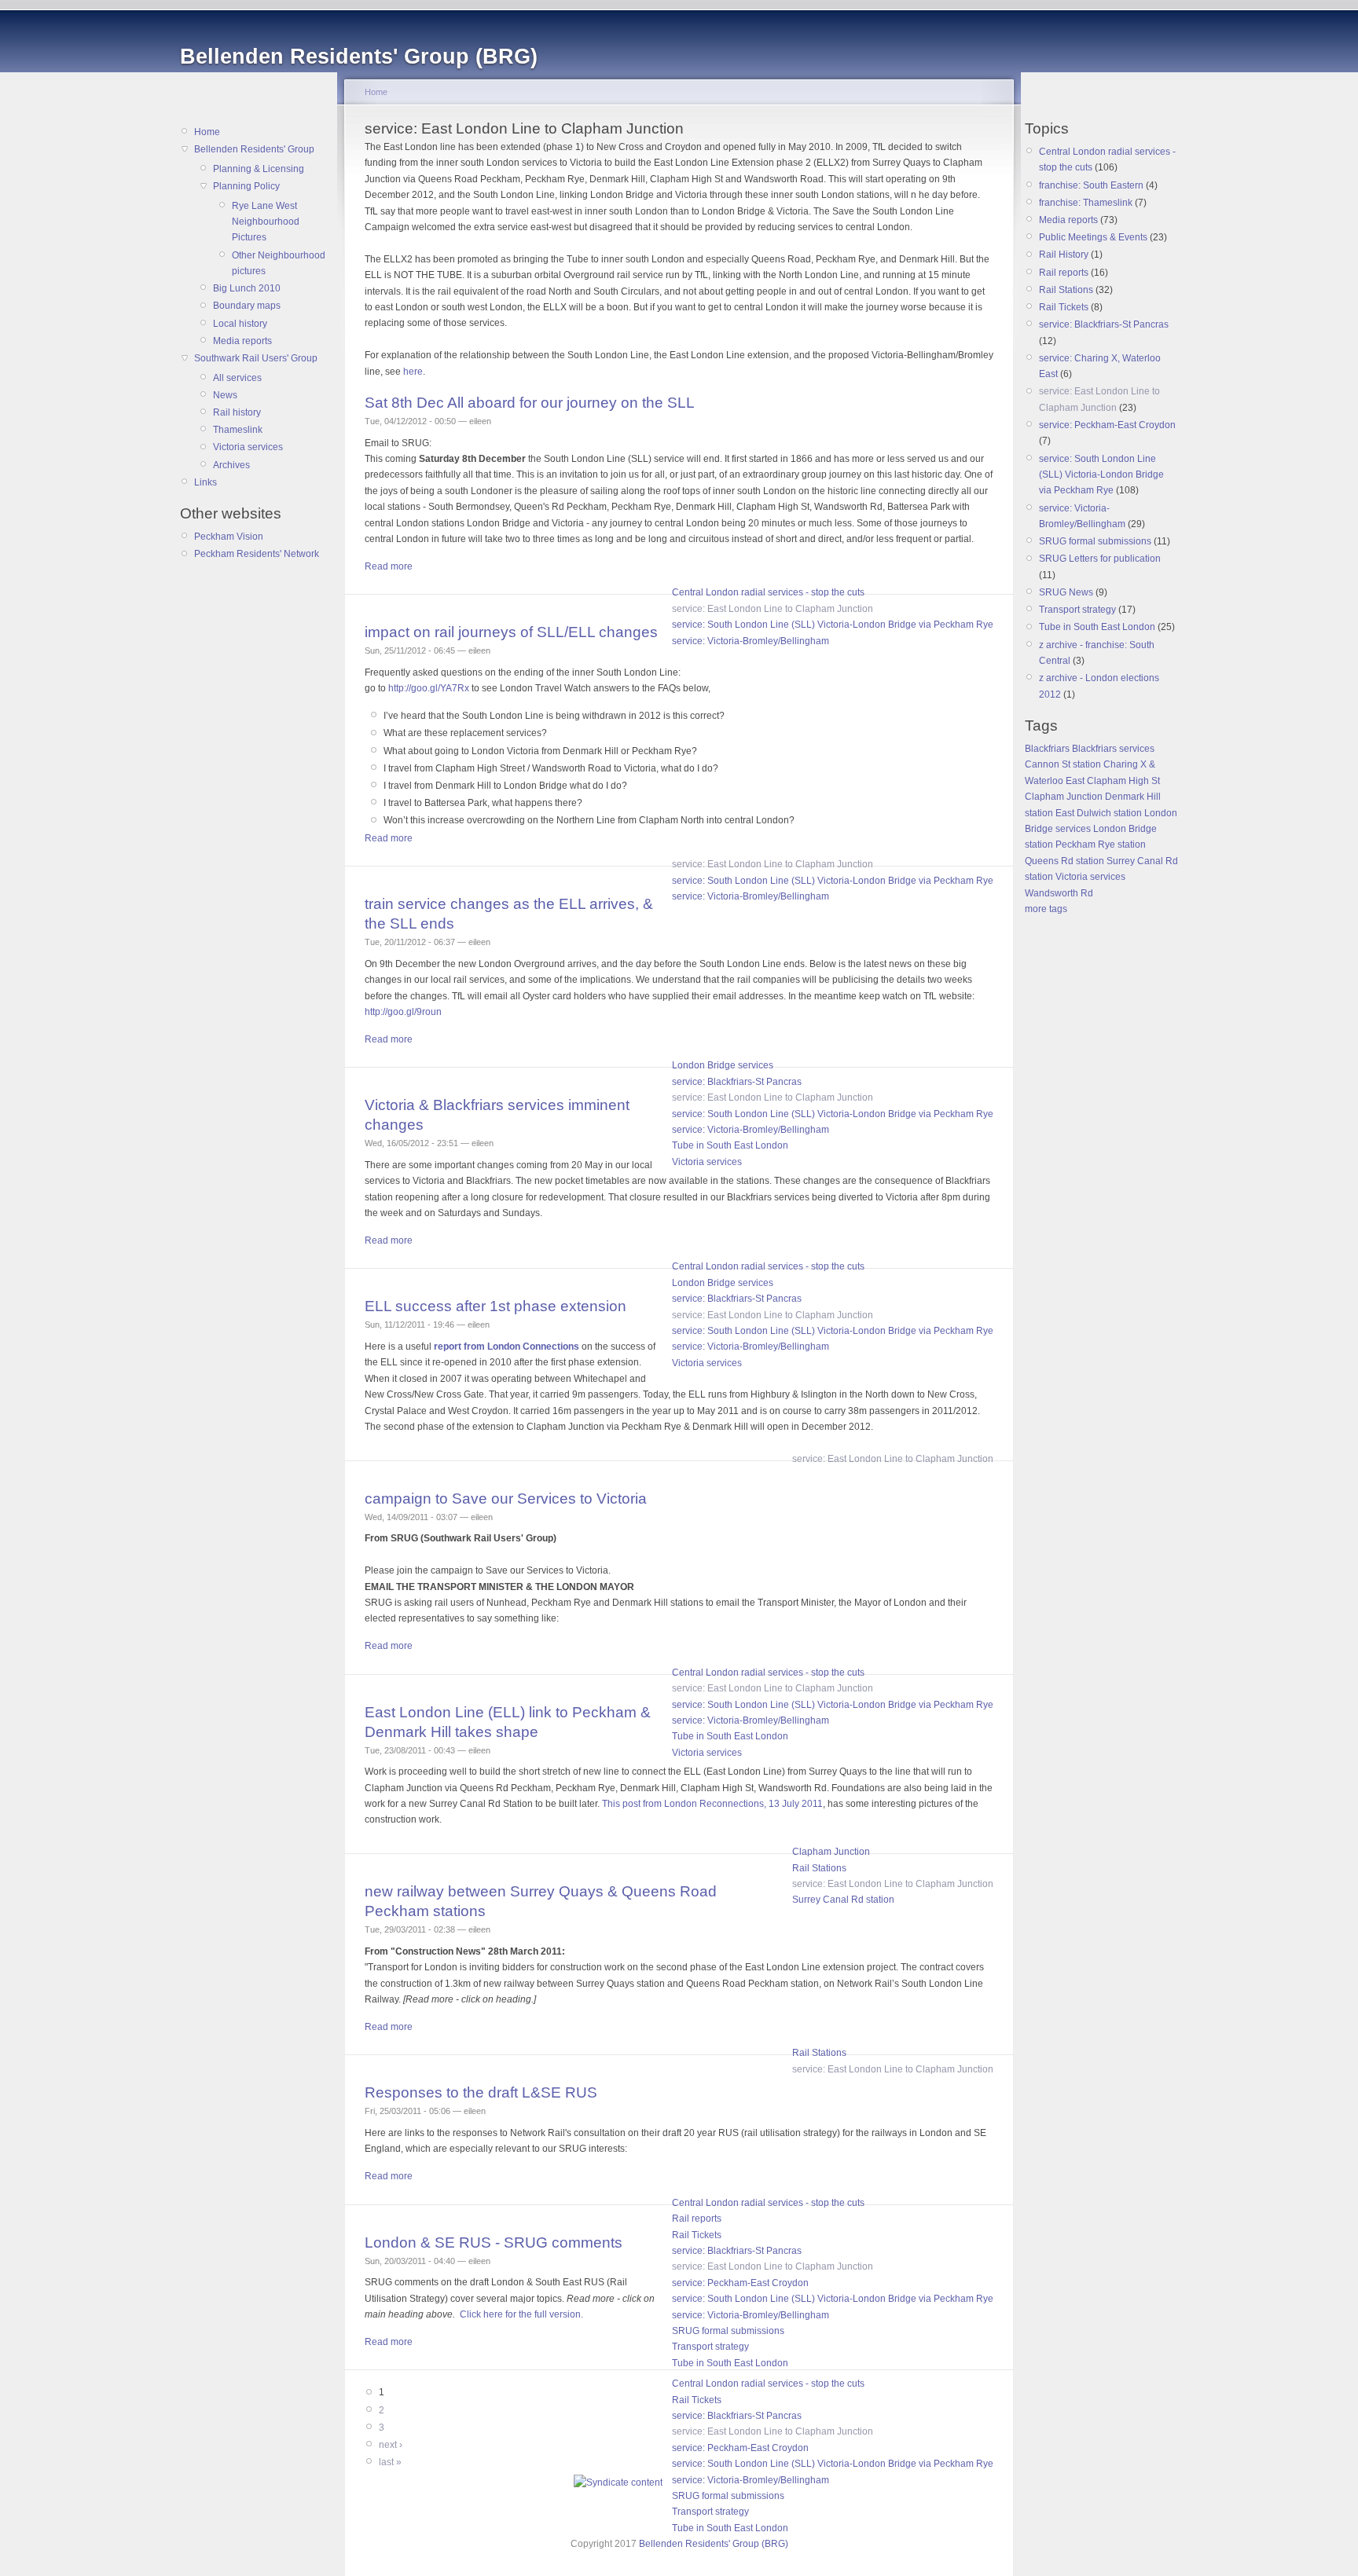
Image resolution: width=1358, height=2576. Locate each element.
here (413, 372)
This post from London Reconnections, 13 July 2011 (712, 1804)
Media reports (242, 341)
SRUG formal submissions (728, 2331)
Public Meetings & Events (1093, 237)
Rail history (237, 412)
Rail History (1064, 255)
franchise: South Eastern (1091, 185)
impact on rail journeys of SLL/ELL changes (511, 632)
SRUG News (1066, 592)
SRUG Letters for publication (1100, 559)
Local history (240, 324)
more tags (1046, 909)
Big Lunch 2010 (247, 288)
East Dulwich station (1099, 813)
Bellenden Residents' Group (254, 149)
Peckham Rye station (1101, 845)
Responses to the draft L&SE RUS (481, 2092)
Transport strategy (710, 2347)
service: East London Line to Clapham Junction (773, 609)
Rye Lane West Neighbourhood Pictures (266, 222)
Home (207, 132)
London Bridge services (723, 1065)
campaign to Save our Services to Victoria (506, 1499)
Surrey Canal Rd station (843, 1900)
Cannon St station (1063, 764)
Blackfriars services (1113, 749)
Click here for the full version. (521, 2314)
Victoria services (248, 447)
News (225, 395)
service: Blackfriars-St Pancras (737, 1082)
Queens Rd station (1064, 861)
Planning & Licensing (259, 169)
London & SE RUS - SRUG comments (494, 2243)
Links (206, 482)
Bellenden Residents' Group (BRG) (714, 2544)
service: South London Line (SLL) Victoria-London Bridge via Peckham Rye (833, 625)
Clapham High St (1123, 781)
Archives (231, 465)
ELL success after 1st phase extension (495, 1306)
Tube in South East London (730, 1145)
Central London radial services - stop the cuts (768, 592)
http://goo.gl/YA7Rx (429, 688)
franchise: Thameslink (1086, 203)
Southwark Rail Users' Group (256, 358)
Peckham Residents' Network (257, 554)
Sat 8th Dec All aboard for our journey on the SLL (530, 403)
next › (391, 2445)
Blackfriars (1047, 749)
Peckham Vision (229, 537)
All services (237, 378)
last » (390, 2462)
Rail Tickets (697, 2235)
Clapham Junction (831, 1852)
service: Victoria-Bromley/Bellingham (751, 641)
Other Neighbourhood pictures (279, 263)
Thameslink (238, 430)
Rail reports (697, 2219)
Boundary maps (247, 306)
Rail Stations (819, 1868)
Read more (389, 566)
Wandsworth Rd (1059, 893)
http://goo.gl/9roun (403, 1012)
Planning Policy (246, 186)
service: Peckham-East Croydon (740, 2283)
